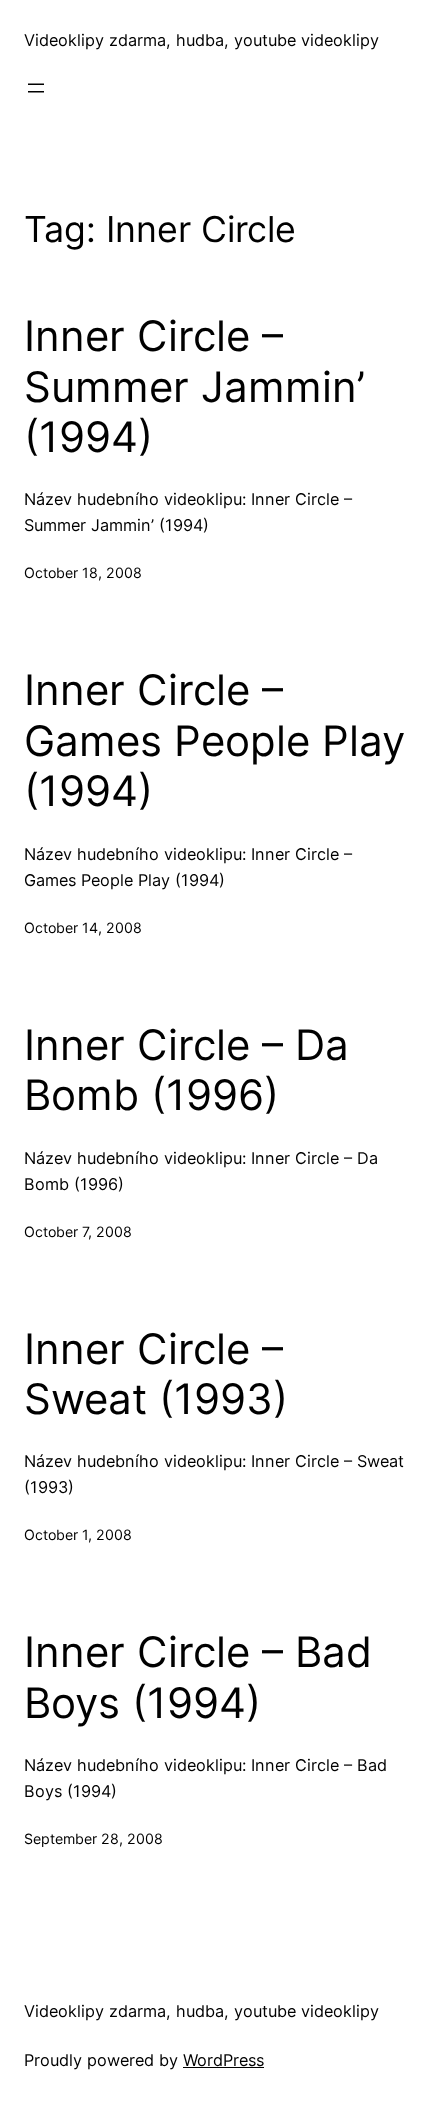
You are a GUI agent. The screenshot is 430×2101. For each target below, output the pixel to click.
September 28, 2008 (93, 1838)
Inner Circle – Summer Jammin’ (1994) (194, 386)
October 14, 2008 (83, 927)
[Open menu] (36, 88)
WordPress (223, 2060)
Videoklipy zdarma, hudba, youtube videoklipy (201, 40)
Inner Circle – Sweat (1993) (156, 1374)
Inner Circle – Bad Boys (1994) (198, 1677)
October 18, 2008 (83, 572)
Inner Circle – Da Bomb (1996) (186, 1070)
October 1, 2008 (78, 1534)
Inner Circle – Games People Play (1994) (214, 740)
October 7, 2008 (78, 1231)
